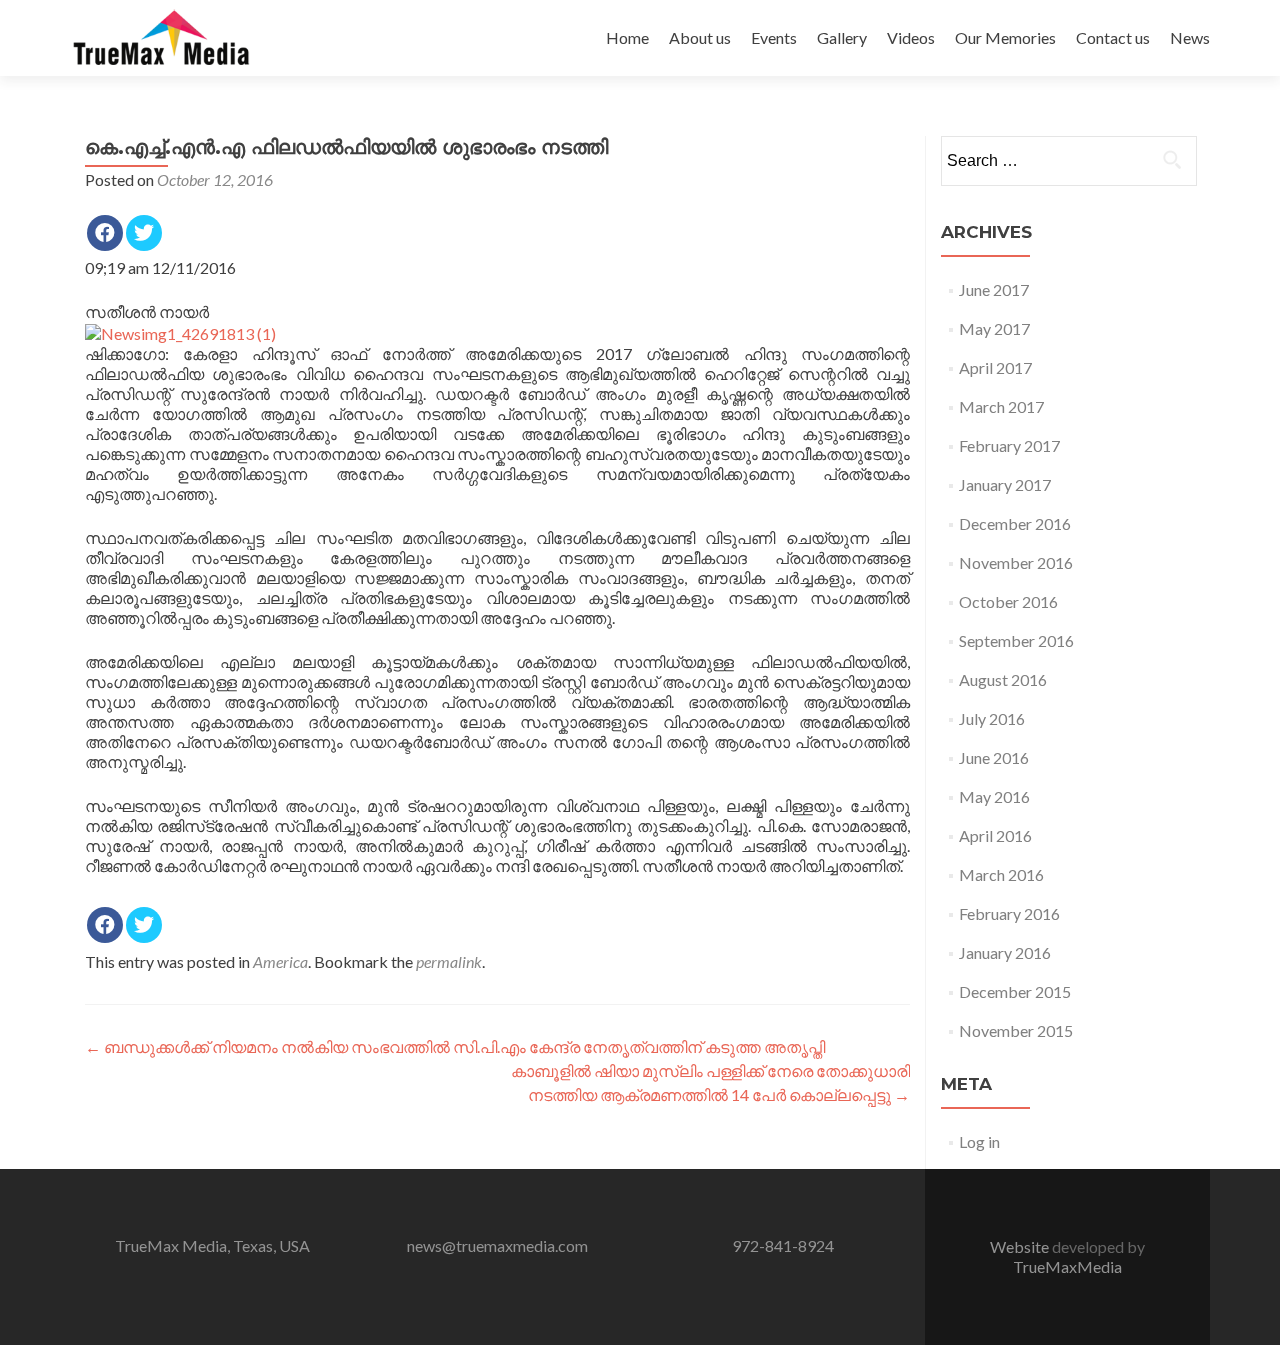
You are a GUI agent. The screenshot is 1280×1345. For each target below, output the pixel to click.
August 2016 (1003, 679)
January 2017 (1005, 484)
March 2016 (1001, 874)
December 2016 (1015, 523)
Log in (979, 1141)
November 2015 (1016, 1030)
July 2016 (992, 718)
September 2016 (1016, 640)
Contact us (1113, 37)
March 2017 (1001, 406)
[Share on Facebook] (105, 233)
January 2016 (1005, 952)
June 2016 (994, 757)
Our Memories (1005, 37)
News (1190, 37)
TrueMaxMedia (1067, 1266)
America (280, 961)
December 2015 (1015, 991)
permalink (449, 961)
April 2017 (995, 367)
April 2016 (995, 835)
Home (627, 37)
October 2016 (1008, 601)
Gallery (842, 37)
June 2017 (994, 289)
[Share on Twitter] (144, 233)
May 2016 (994, 796)
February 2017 (1009, 445)
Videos (911, 37)
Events (774, 37)
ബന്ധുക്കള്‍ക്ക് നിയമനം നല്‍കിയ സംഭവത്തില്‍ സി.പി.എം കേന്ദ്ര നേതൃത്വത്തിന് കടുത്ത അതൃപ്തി (455, 1046)
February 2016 (1009, 913)
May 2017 (994, 328)
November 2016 (1016, 562)
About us (700, 37)
